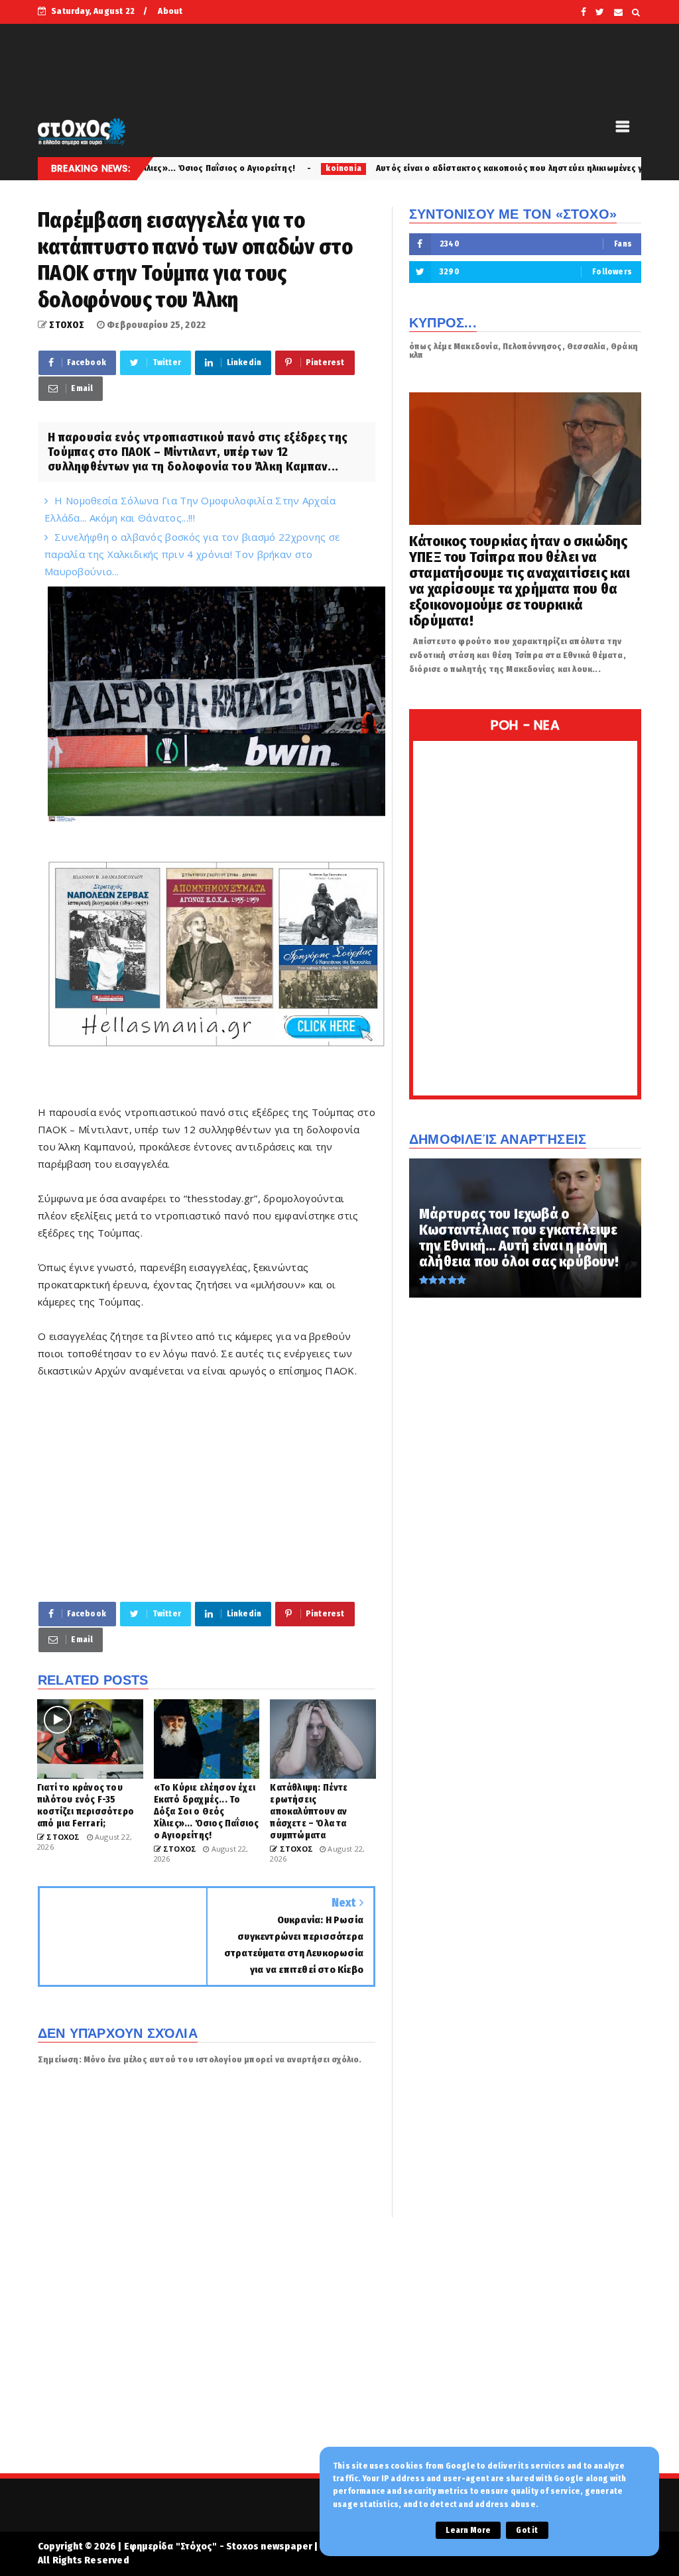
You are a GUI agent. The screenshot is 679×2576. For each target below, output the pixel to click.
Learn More (468, 2530)
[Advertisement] (207, 1489)
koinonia (237, 168)
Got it (527, 2530)
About (170, 11)
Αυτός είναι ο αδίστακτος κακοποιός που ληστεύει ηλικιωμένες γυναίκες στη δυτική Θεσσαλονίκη (470, 168)
